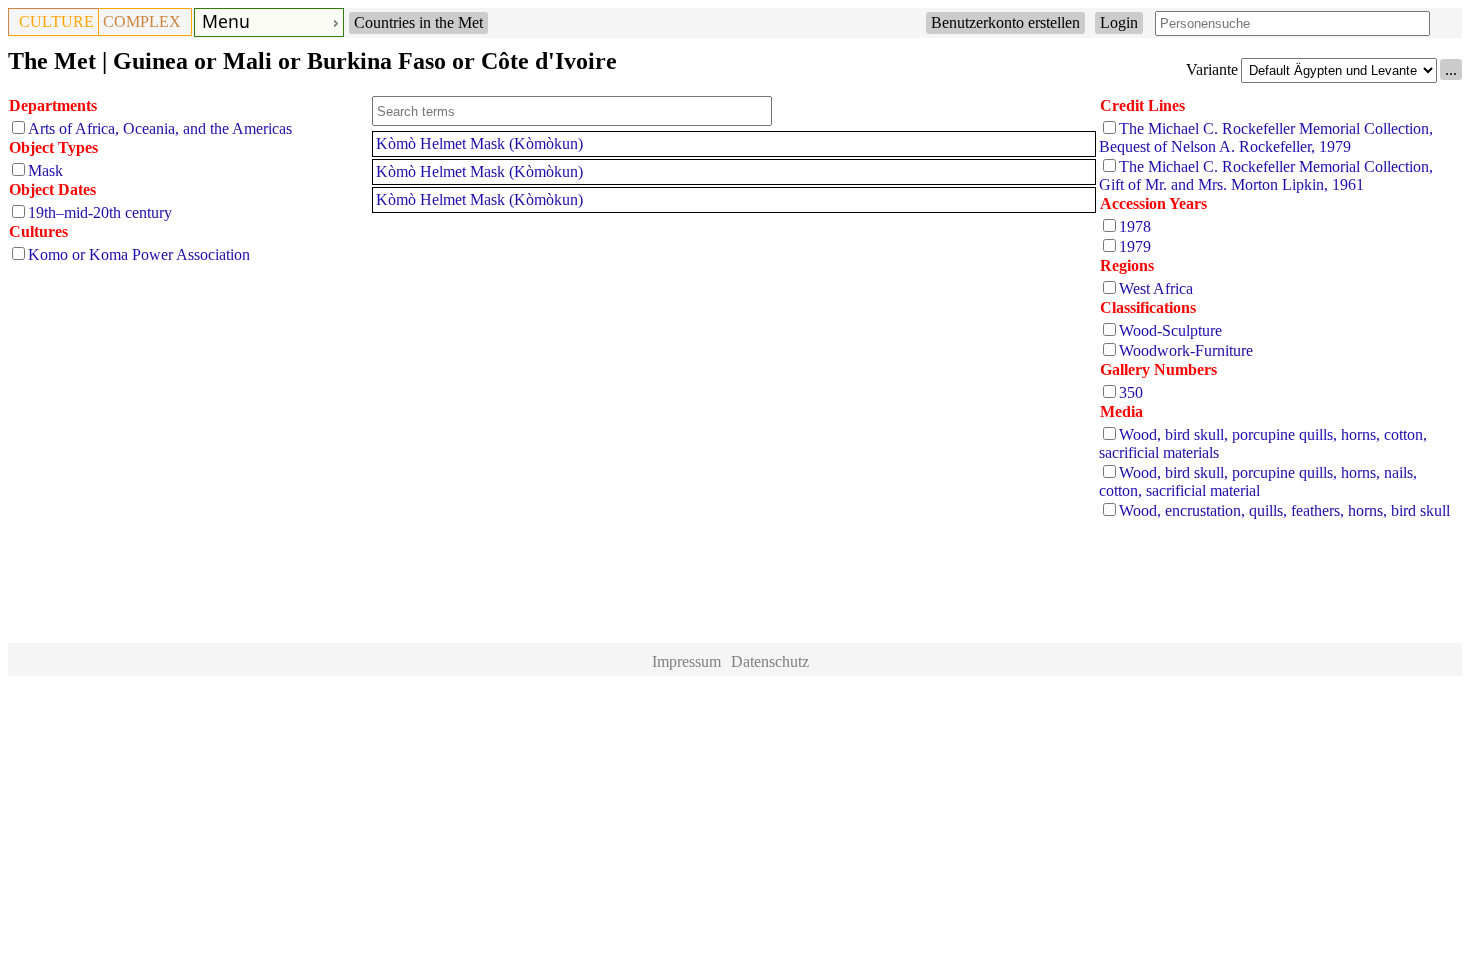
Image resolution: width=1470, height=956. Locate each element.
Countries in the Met (418, 22)
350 (1131, 392)
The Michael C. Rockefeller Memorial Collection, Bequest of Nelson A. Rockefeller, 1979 (1266, 137)
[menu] (269, 22)
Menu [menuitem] (226, 21)
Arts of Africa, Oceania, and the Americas (160, 128)
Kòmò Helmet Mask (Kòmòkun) (479, 143)
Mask (45, 170)
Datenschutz (770, 661)
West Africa (1156, 288)
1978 (1135, 226)
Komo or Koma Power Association (139, 254)
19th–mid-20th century (100, 212)
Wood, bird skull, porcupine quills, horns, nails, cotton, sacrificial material (1258, 481)
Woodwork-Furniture (1186, 350)
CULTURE (56, 21)
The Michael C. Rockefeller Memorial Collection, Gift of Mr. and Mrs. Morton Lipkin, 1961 (1266, 175)
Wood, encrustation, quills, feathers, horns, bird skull (1284, 510)
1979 (1135, 246)
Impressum (686, 661)
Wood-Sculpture (1170, 330)
